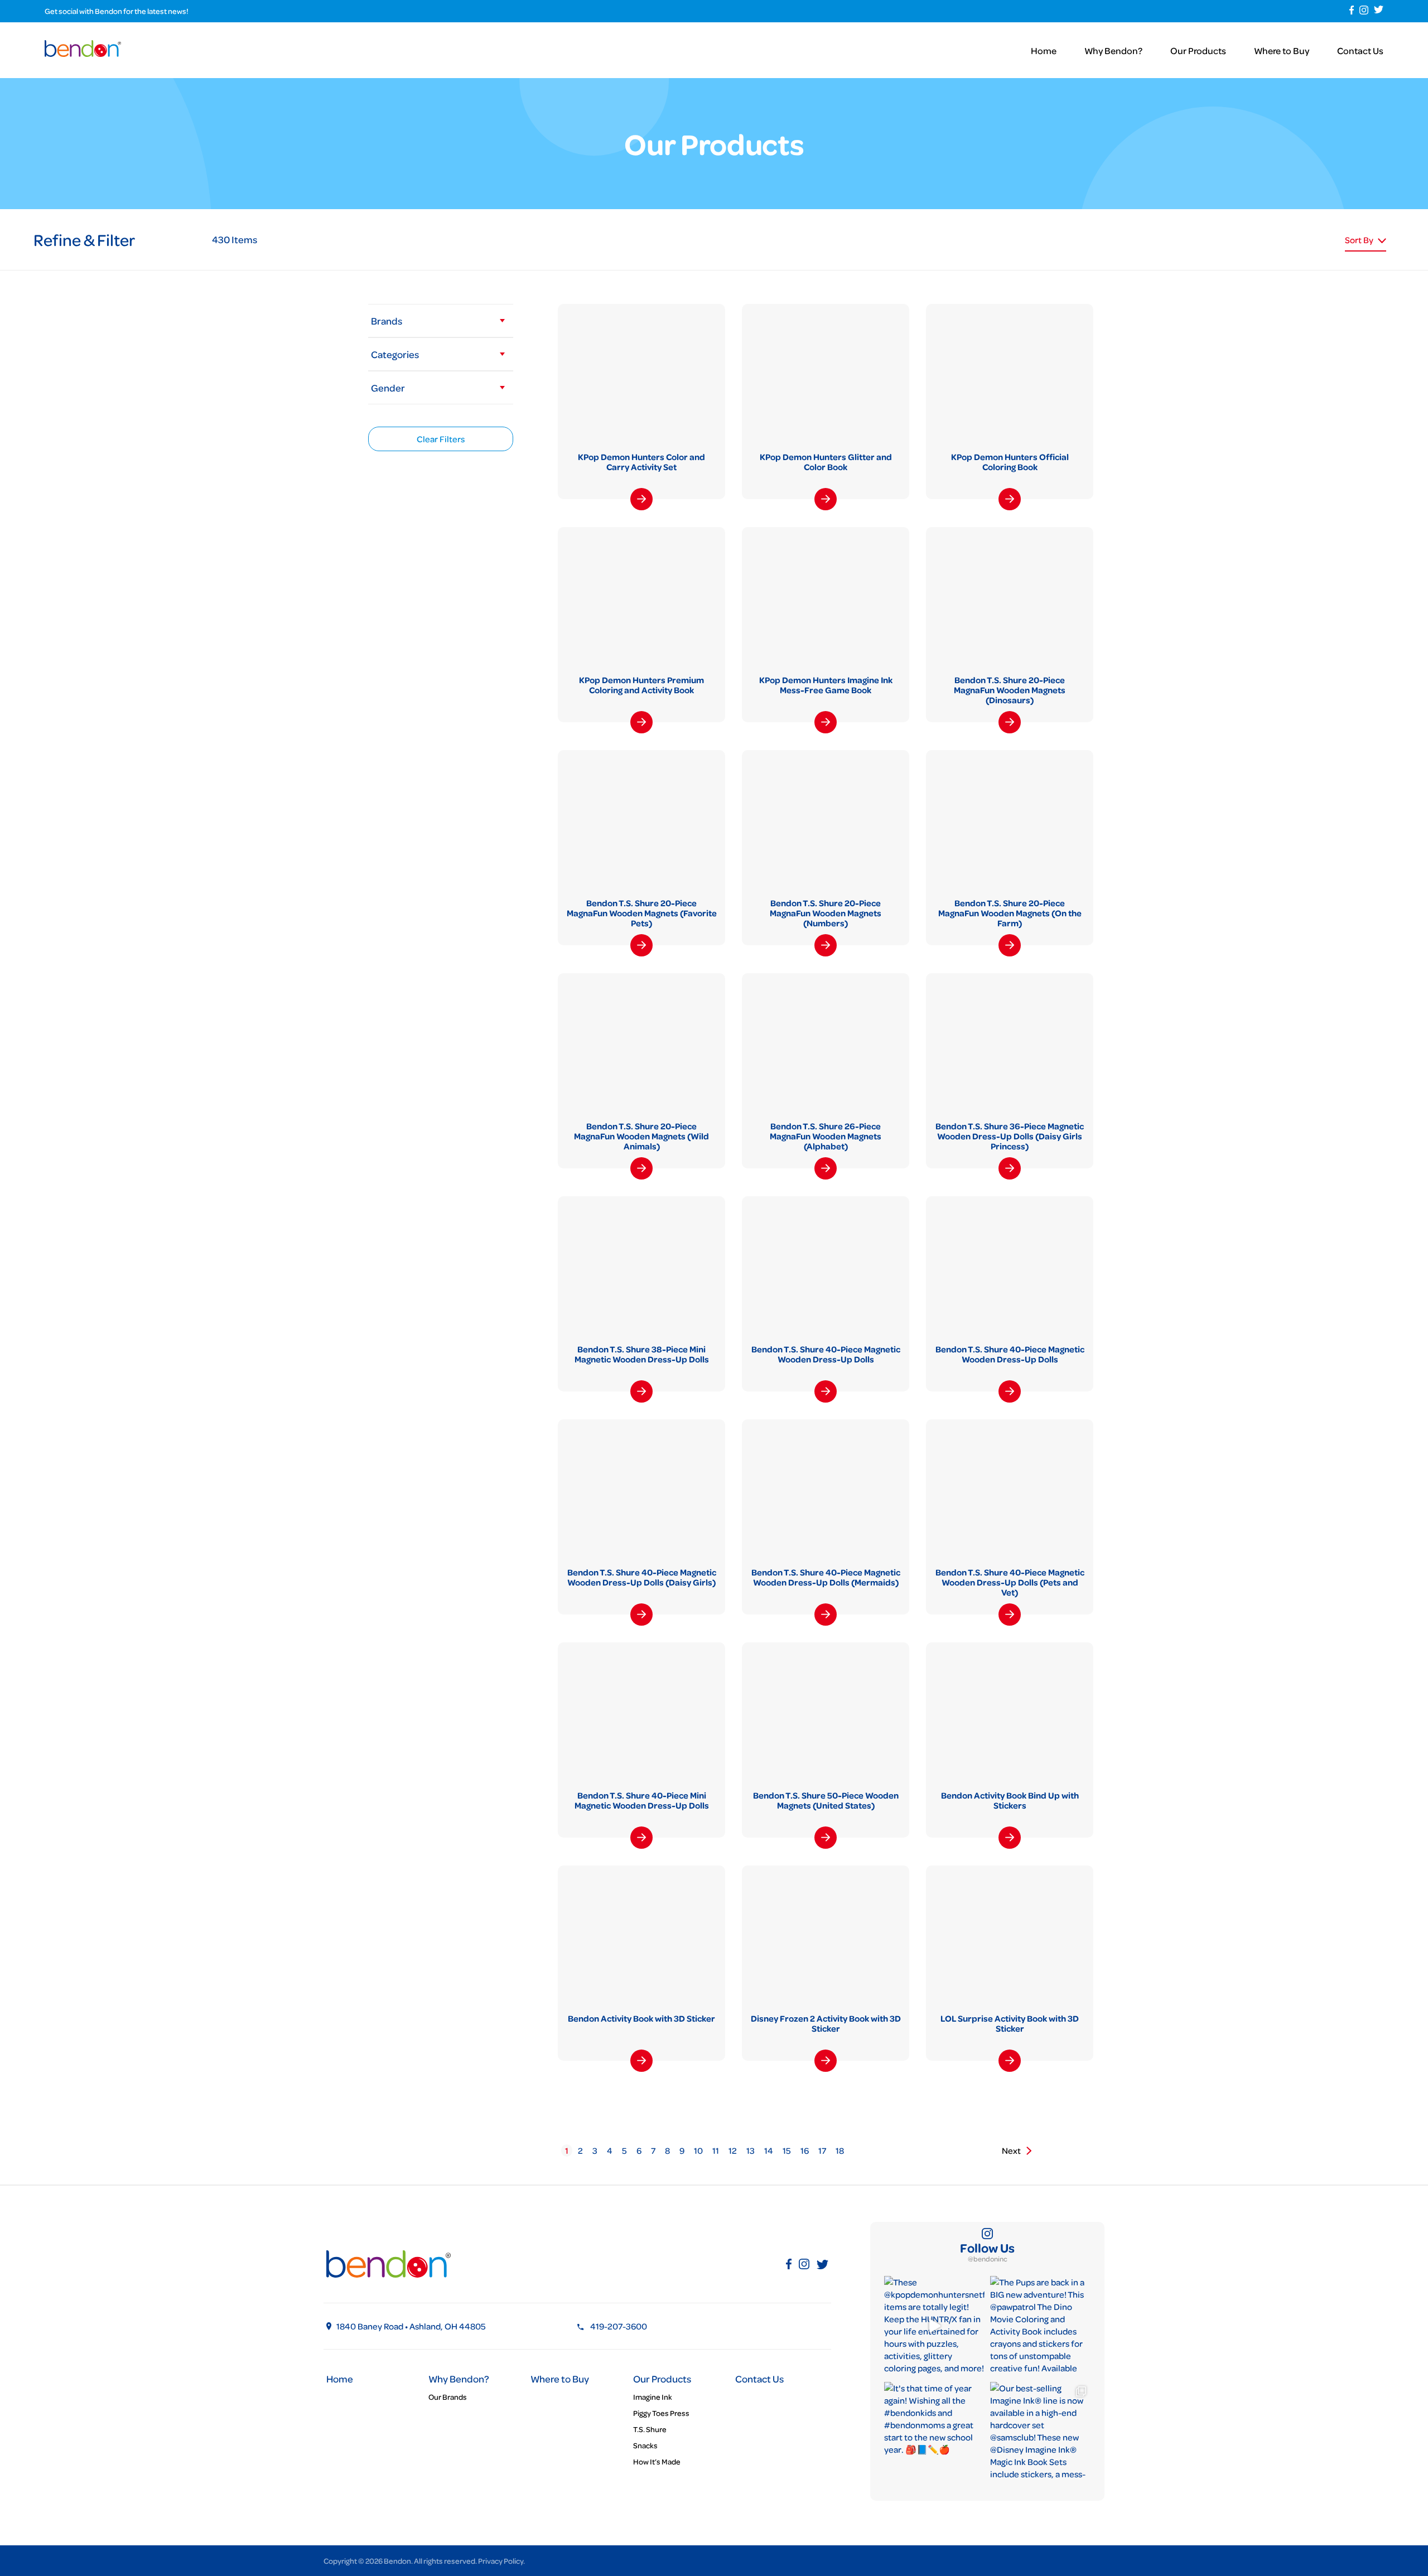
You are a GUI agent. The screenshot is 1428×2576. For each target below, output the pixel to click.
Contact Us (1360, 50)
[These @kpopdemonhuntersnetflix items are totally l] (934, 2326)
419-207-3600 (619, 2326)
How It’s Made (657, 2461)
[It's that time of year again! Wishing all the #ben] (934, 2432)
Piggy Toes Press (661, 2413)
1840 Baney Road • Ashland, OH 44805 (411, 2326)
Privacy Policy (501, 2561)
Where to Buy (1282, 50)
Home (1044, 50)
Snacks (645, 2445)
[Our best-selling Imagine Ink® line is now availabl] (1040, 2432)
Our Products (1198, 50)
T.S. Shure (650, 2429)
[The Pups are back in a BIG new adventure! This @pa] (1040, 2326)
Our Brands (448, 2397)
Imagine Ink (653, 2397)
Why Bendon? (1113, 50)
